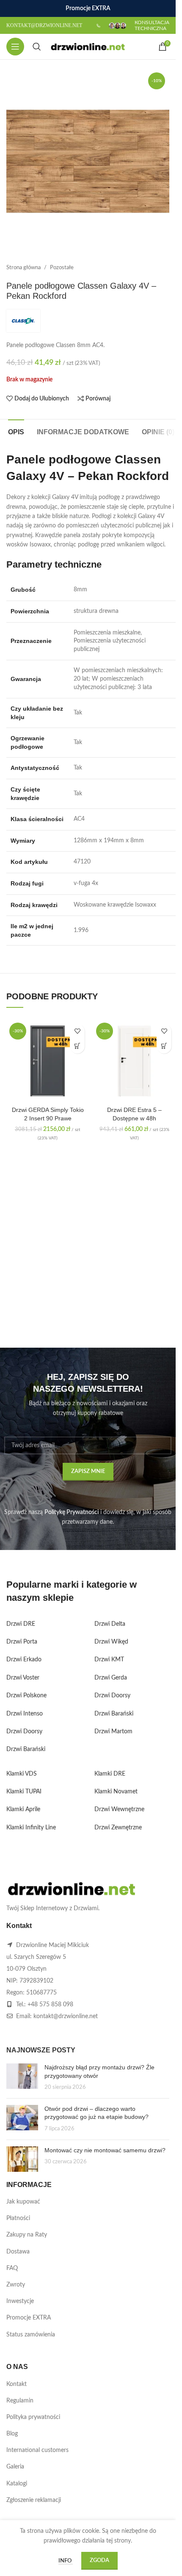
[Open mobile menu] (15, 47)
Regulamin (20, 2401)
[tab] (16, 431)
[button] (77, 1046)
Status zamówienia (31, 2335)
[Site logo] (88, 47)
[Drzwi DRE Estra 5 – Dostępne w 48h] (134, 1061)
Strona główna (23, 268)
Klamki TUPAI (24, 1792)
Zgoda (99, 2561)
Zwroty (16, 2285)
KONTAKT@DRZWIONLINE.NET (44, 25)
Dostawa (18, 2252)
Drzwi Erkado (24, 1660)
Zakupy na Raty (27, 2235)
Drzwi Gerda (111, 1678)
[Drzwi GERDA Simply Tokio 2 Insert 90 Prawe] (48, 1061)
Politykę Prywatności (72, 1512)
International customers (37, 2450)
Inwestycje (20, 2301)
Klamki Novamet (116, 1792)
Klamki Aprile (23, 1809)
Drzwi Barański (26, 1749)
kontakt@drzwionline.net (66, 2016)
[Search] (37, 47)
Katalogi (17, 2484)
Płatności (18, 2218)
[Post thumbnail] (22, 2078)
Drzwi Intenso (25, 1714)
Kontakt (17, 2384)
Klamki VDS (22, 1774)
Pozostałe (62, 268)
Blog (12, 2434)
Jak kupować (23, 2202)
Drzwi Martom (113, 1732)
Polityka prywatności (33, 2417)
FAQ (12, 2268)
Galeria (15, 2467)
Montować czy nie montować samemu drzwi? (105, 2150)
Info (66, 2561)
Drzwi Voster (23, 1678)
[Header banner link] (88, 8)
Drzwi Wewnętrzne (119, 1809)
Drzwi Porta (22, 1642)
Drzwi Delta (110, 1624)
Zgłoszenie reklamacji (34, 2500)
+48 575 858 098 (50, 2005)
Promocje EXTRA (29, 2318)
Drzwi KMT (109, 1660)
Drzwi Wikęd (111, 1642)
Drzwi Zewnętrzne (118, 1828)
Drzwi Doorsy (24, 1732)
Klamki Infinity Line (31, 1828)
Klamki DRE (110, 1774)
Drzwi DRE (21, 1624)
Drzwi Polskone (26, 1696)
